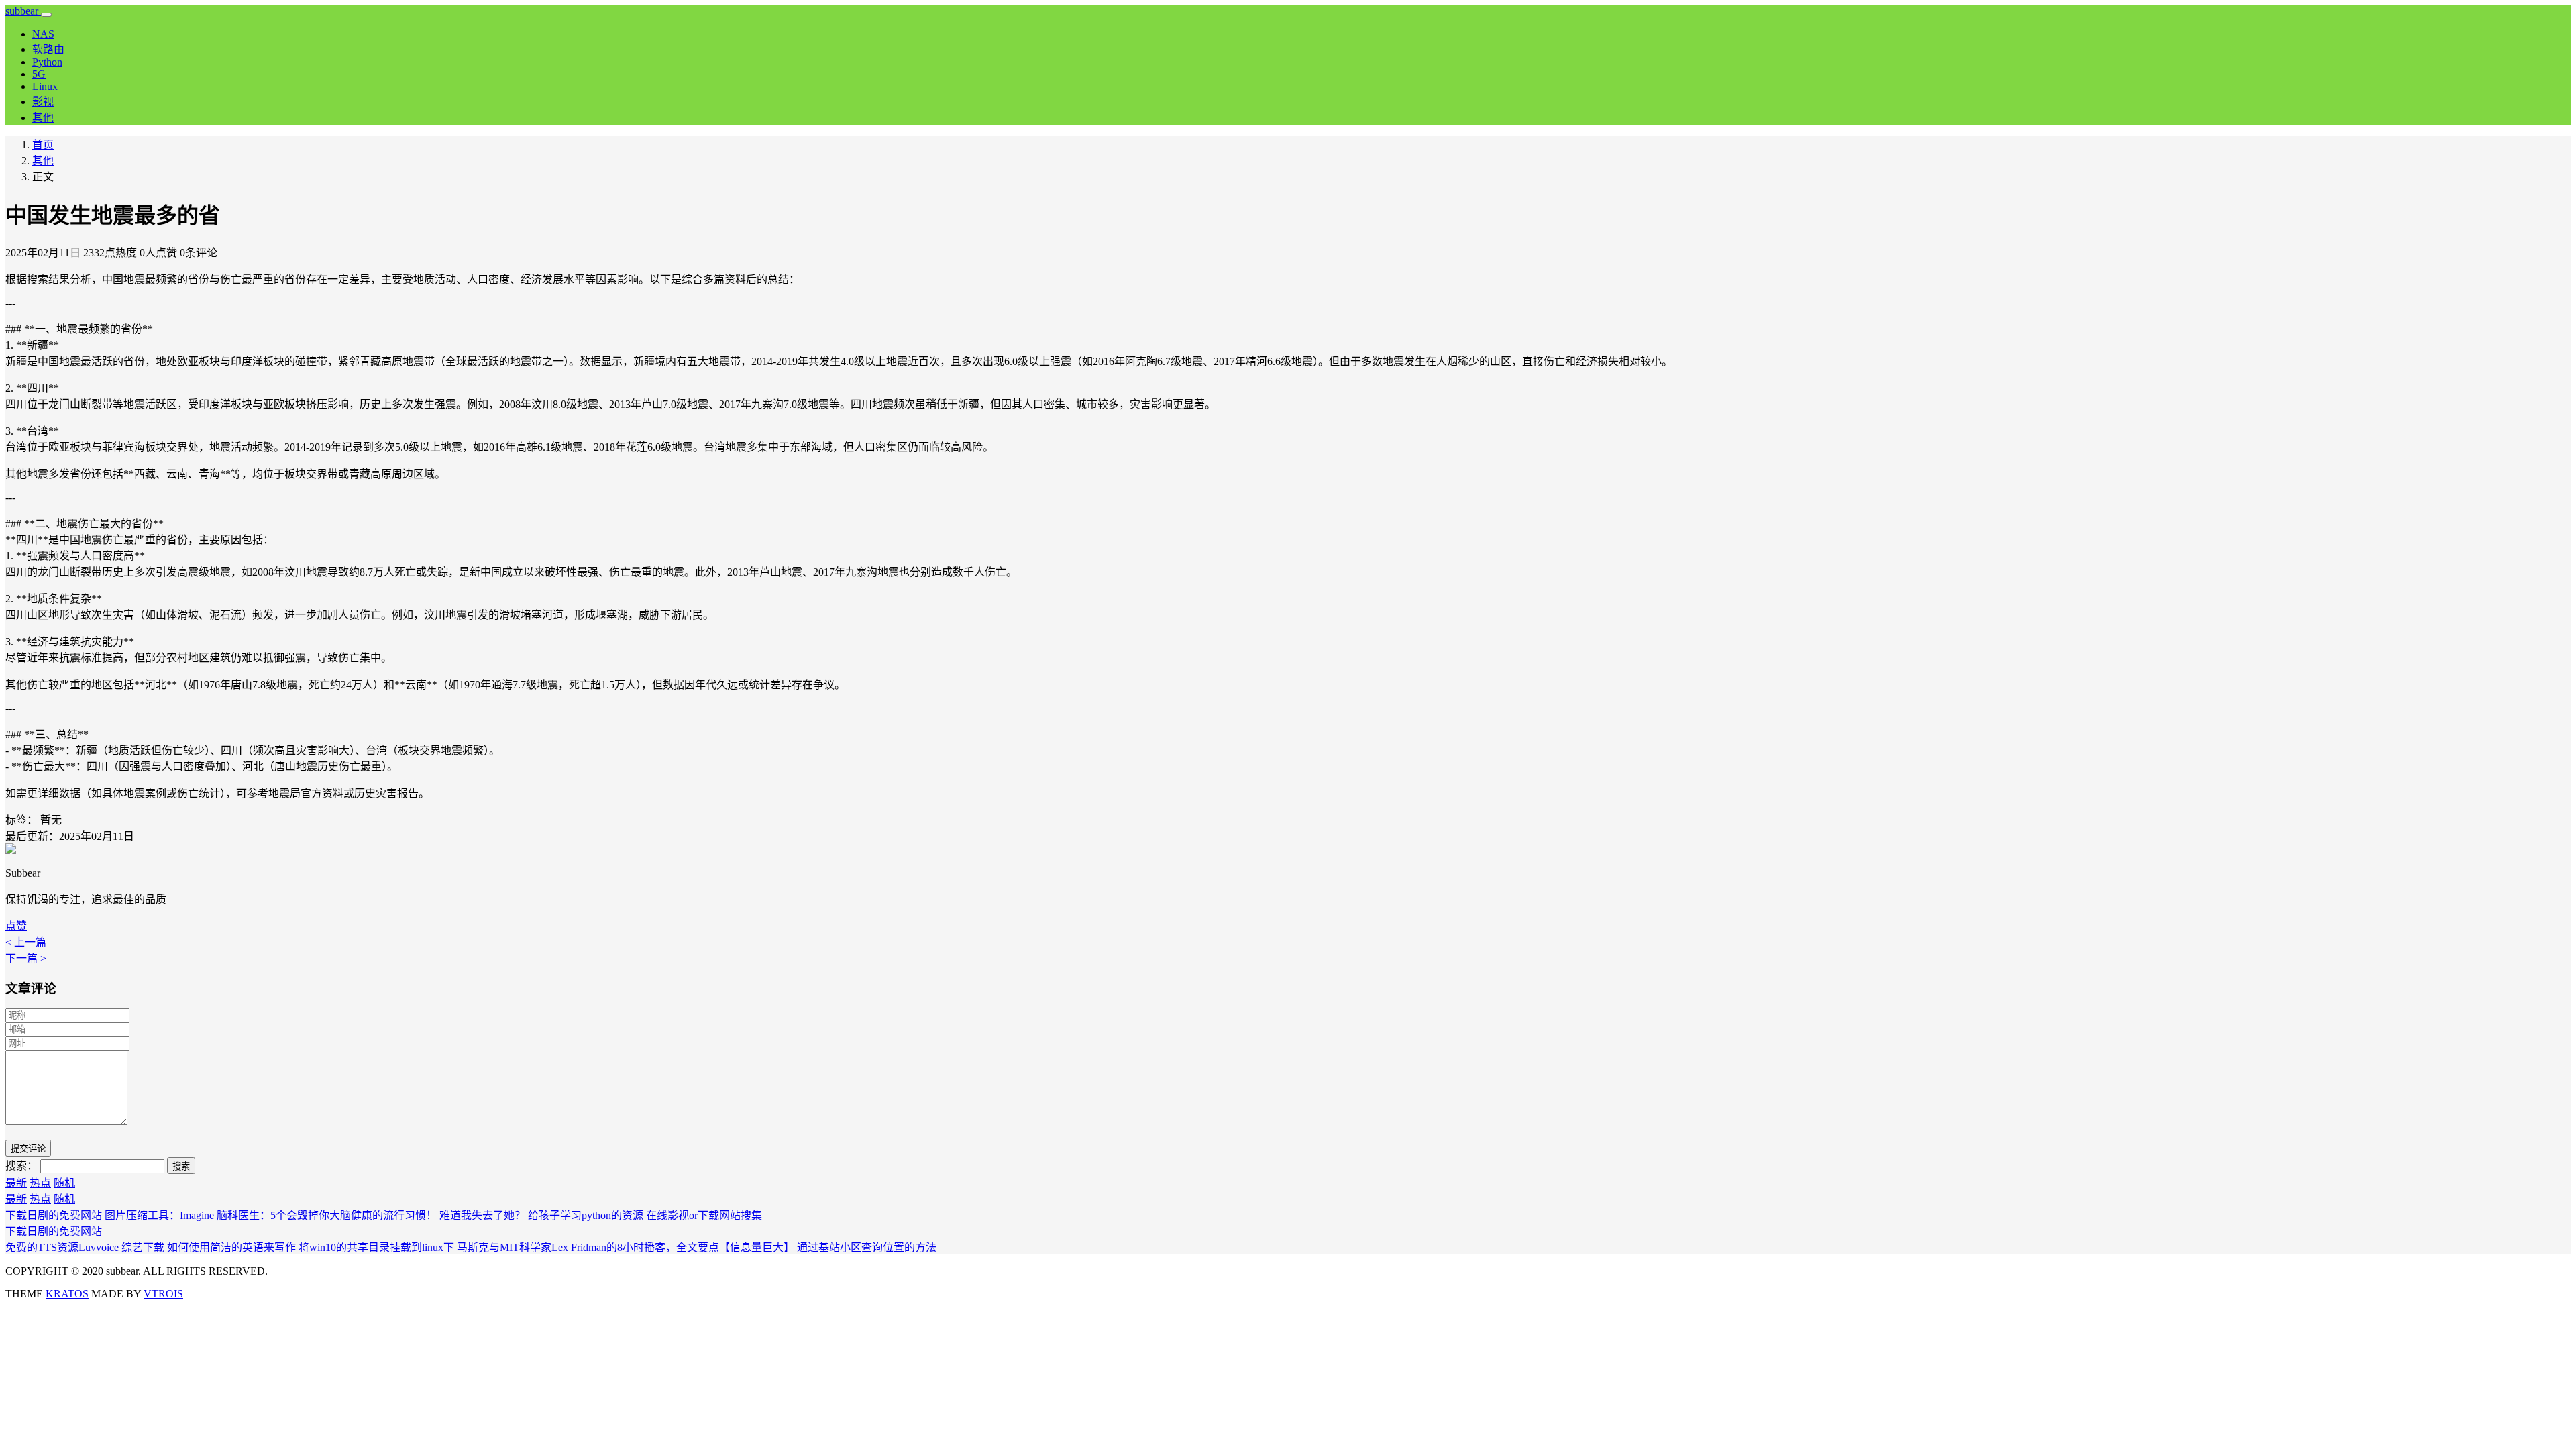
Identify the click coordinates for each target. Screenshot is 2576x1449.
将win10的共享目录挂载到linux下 (376, 1247)
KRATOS (67, 1294)
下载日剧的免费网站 (54, 1215)
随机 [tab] (64, 1183)
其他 (43, 118)
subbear (23, 11)
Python (47, 62)
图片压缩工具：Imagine (159, 1215)
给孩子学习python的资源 (586, 1215)
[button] (16, 926)
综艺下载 (143, 1247)
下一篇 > (26, 958)
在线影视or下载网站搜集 (704, 1215)
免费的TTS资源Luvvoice (62, 1247)
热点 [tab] (40, 1183)
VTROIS (163, 1294)
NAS (43, 34)
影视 (43, 102)
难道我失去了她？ (482, 1215)
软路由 (48, 49)
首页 (43, 145)
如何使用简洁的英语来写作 (231, 1247)
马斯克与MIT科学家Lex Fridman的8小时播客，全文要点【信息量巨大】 (626, 1247)
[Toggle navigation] (46, 15)
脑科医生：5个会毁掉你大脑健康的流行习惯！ (327, 1215)
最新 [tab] (16, 1183)
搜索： (21, 1166)
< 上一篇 (26, 942)
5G (39, 74)
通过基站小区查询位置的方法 (867, 1247)
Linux (45, 86)
